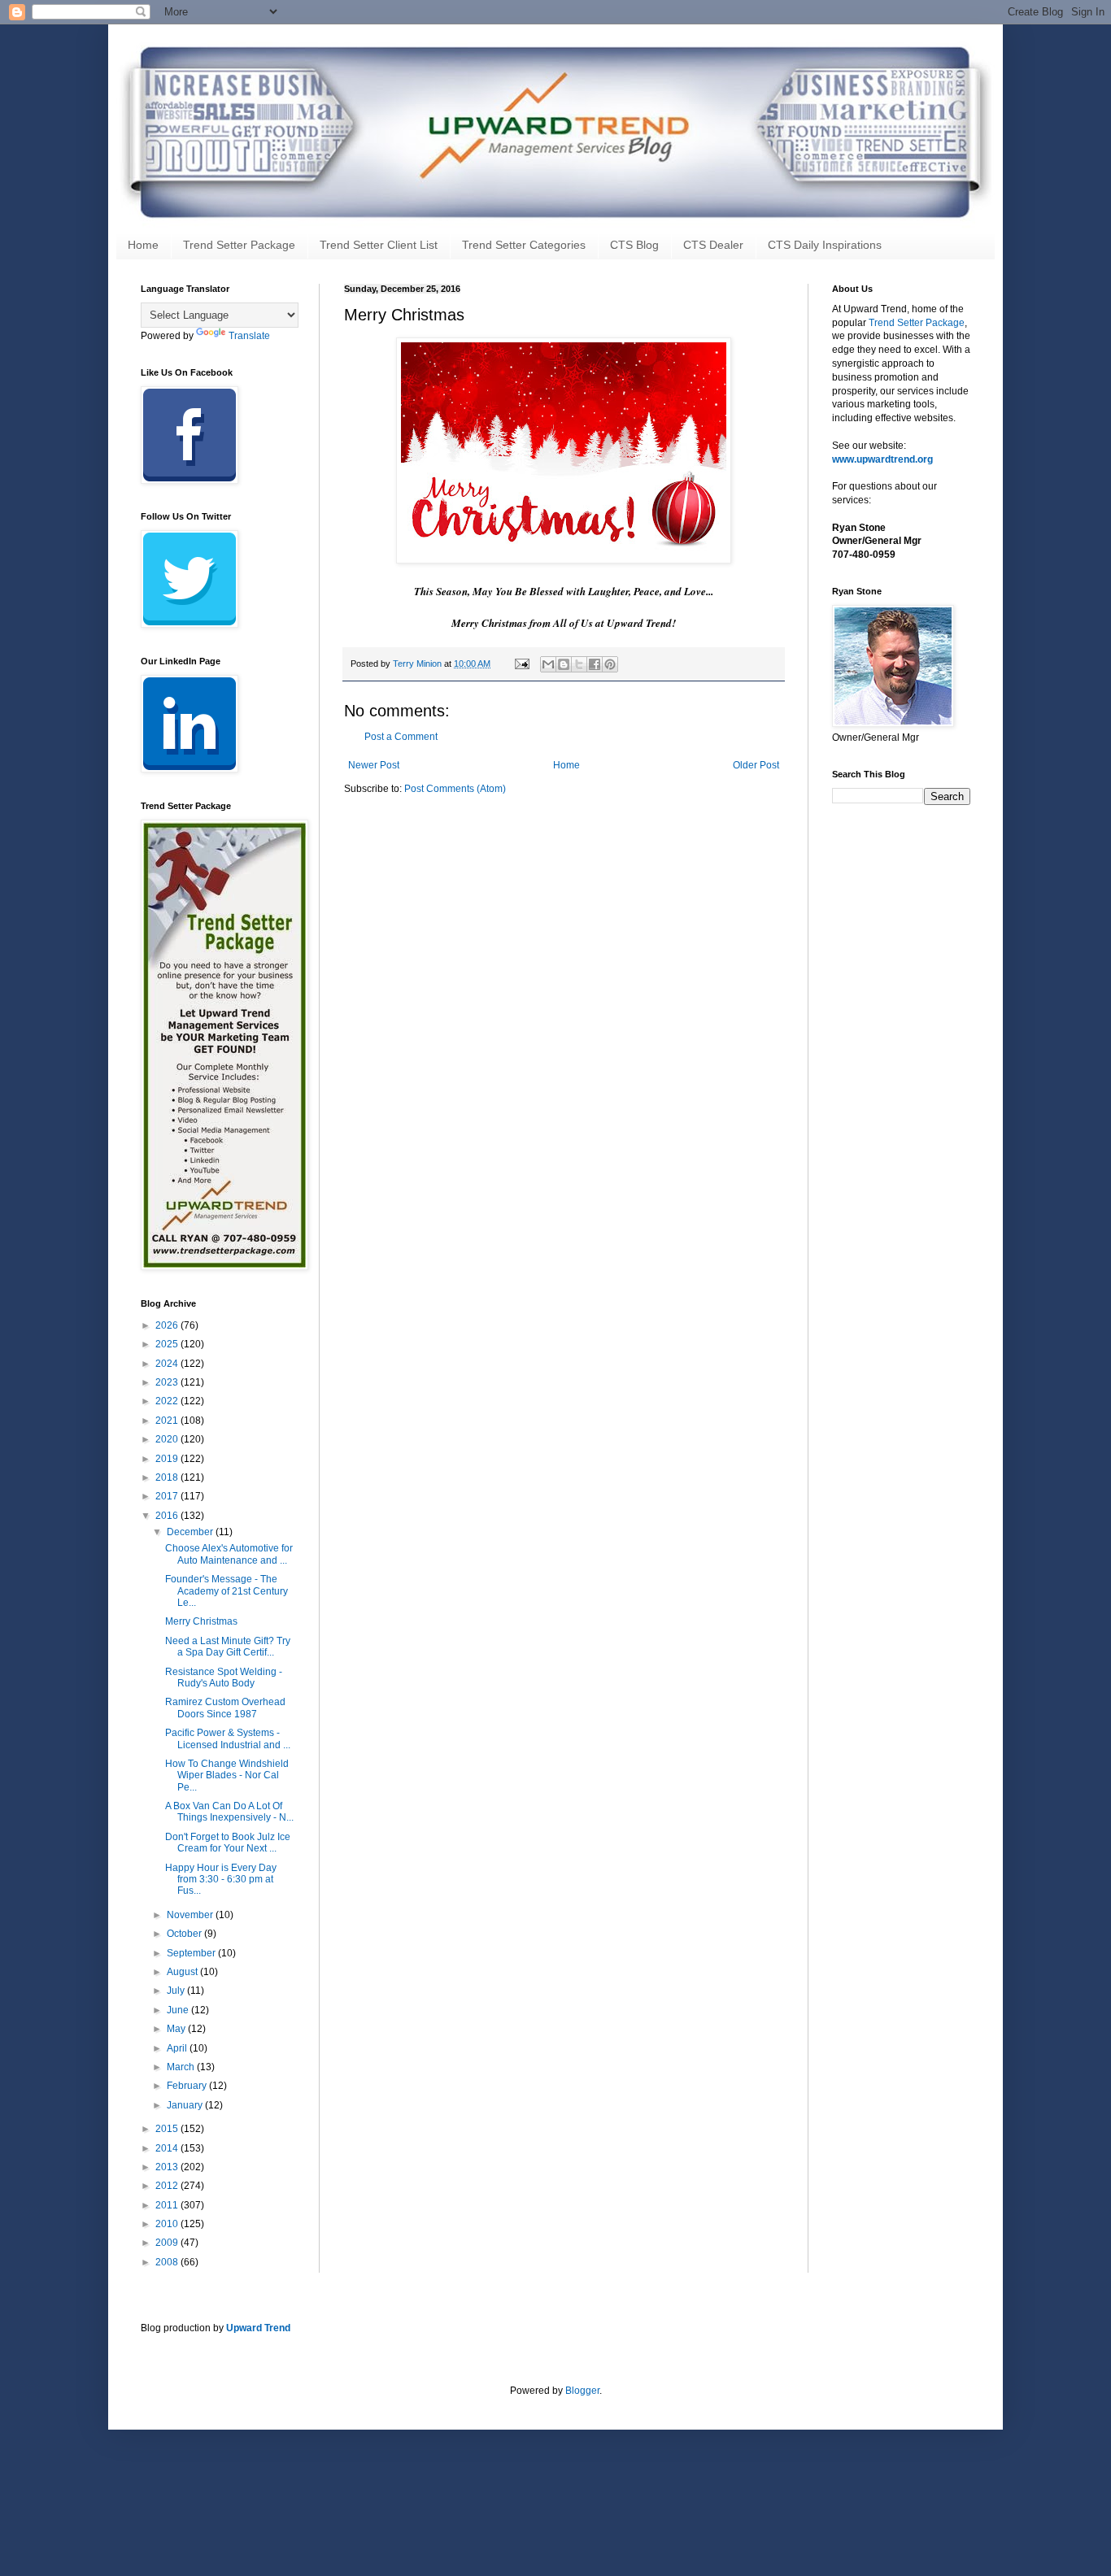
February (188, 2086)
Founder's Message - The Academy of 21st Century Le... (227, 1591)
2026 (168, 1325)
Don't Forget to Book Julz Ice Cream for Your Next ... (228, 1843)
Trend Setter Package (239, 245)
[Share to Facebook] (595, 664)
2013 (168, 2167)
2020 (168, 1439)
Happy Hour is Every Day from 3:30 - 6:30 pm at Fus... (221, 1880)
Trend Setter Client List (379, 245)
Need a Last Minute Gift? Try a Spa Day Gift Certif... (228, 1647)
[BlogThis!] (564, 664)
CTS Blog (634, 245)
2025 (168, 1344)
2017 (168, 1496)
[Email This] (548, 664)
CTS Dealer (713, 245)
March (182, 2067)
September (192, 1953)
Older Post (756, 765)
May (177, 2029)
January (186, 2105)
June (179, 2010)
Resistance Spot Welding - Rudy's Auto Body (224, 1677)
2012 (168, 2186)
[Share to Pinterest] (610, 664)
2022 (168, 1401)
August (183, 1972)
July (177, 1991)
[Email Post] (521, 664)
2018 (168, 1477)
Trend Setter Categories (524, 245)
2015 (168, 2129)
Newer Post (374, 765)
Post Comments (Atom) (455, 789)
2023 (168, 1382)
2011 (168, 2205)
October (185, 1934)
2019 (168, 1459)
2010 (168, 2224)
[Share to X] (579, 664)
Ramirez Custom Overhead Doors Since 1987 (225, 1708)
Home (143, 245)
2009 (168, 2243)
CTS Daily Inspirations (825, 245)
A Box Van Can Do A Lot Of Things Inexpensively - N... (229, 1812)
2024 (168, 1364)
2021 (168, 1421)
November (191, 1915)
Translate (249, 336)
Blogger (582, 2391)
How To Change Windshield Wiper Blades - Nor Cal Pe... (227, 1775)
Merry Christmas (201, 1621)
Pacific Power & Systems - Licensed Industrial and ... (228, 1738)
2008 (168, 2262)
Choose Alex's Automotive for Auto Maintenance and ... (229, 1554)
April (178, 2048)
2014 (168, 2148)
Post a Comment (401, 737)
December (191, 1532)
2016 (168, 1516)
